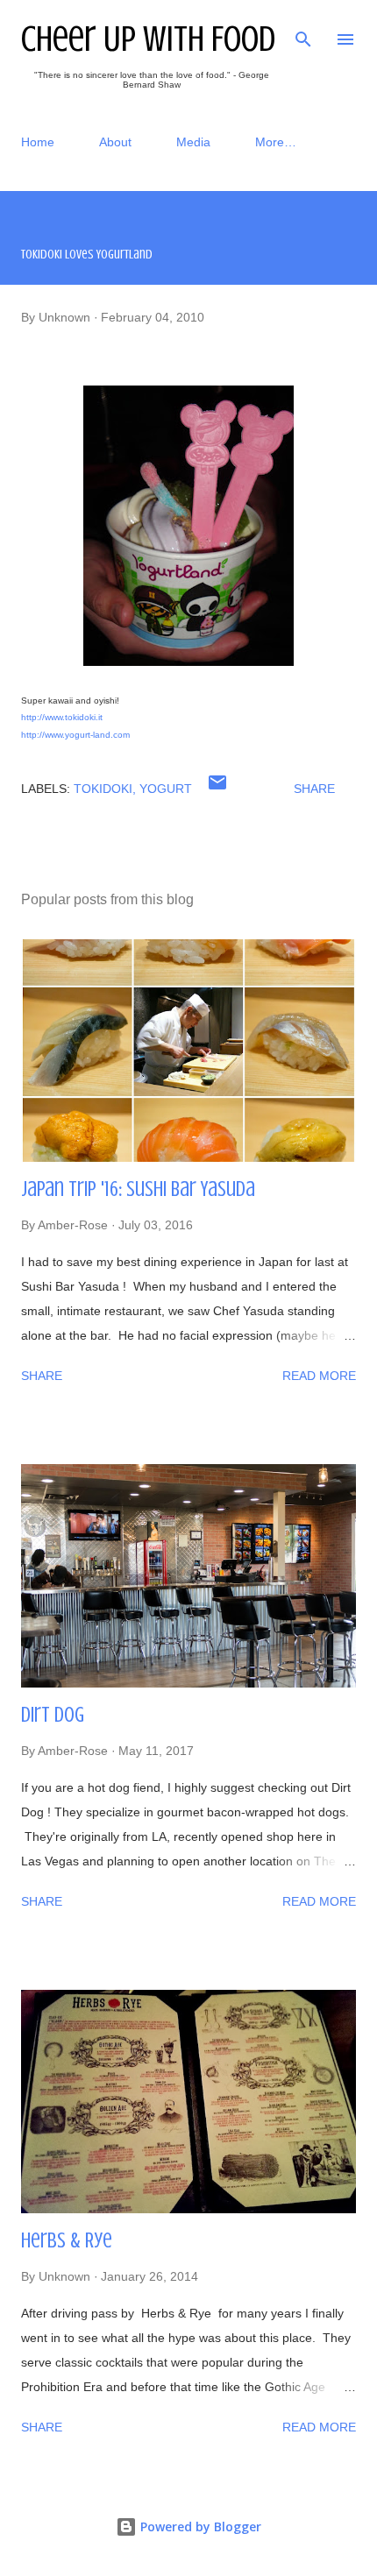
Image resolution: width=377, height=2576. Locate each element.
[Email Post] (217, 789)
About (115, 142)
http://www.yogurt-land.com (75, 735)
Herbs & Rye (67, 2241)
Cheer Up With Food (148, 39)
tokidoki (103, 789)
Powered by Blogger (199, 2526)
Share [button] (314, 789)
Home (38, 142)
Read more (319, 1376)
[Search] (303, 32)
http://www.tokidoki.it (62, 717)
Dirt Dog (53, 1715)
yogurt (166, 789)
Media (193, 142)
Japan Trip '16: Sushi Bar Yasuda (138, 1189)
